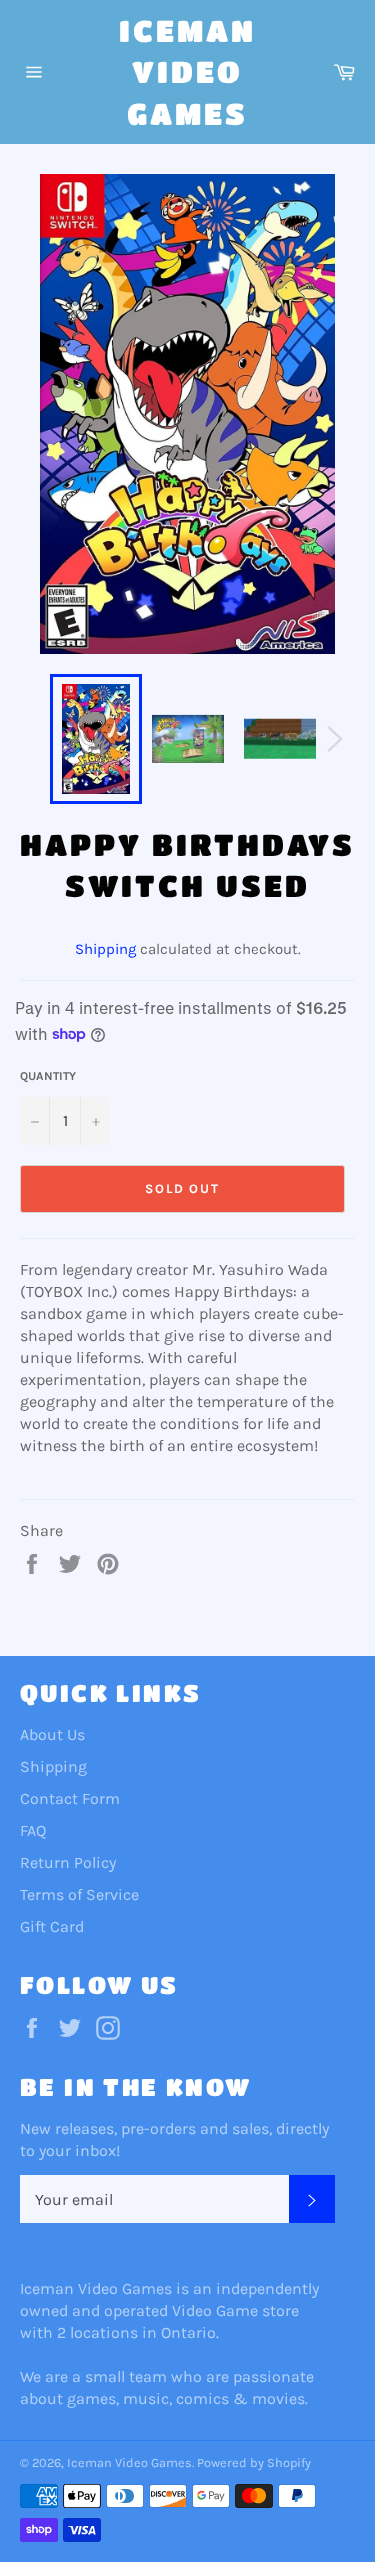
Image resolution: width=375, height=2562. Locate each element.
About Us (52, 1734)
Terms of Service (79, 1894)
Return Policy (68, 1862)
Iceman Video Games (187, 71)
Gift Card (52, 1926)
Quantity (48, 1076)
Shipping (105, 949)
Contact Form (70, 1798)
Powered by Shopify (254, 2462)
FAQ (33, 1830)
